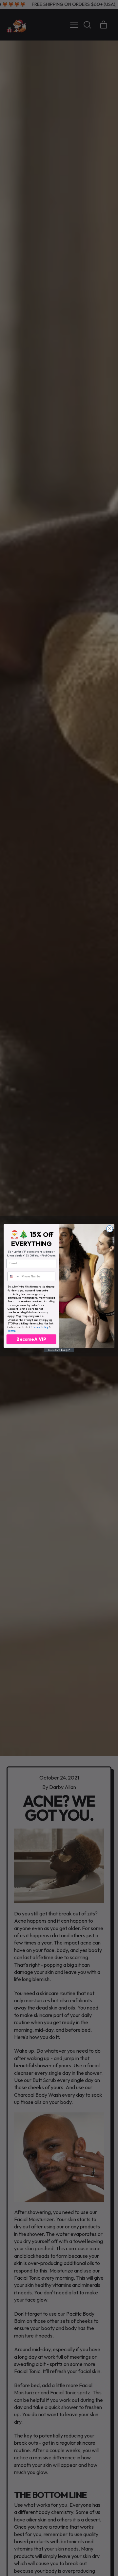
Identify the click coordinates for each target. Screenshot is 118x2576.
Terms (11, 1330)
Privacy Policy (39, 1327)
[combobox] (14, 1276)
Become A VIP (31, 1339)
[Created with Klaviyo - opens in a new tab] (59, 1350)
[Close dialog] (110, 1229)
